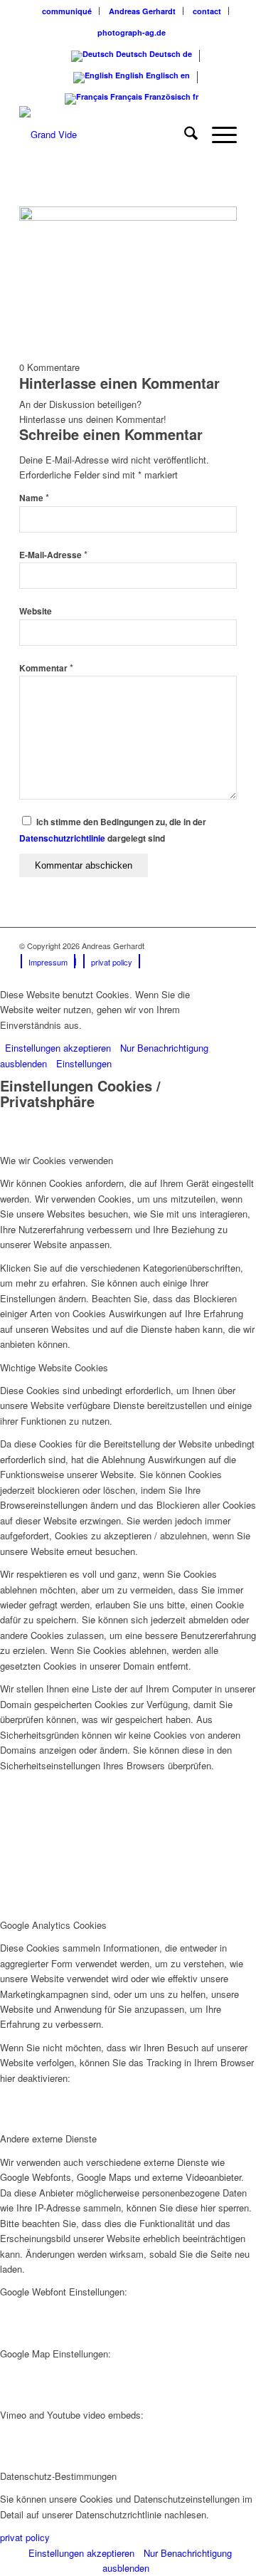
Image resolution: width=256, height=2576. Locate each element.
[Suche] (184, 135)
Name (34, 498)
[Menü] (217, 135)
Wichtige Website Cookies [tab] (54, 1367)
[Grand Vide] (106, 135)
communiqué (67, 11)
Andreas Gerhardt (142, 11)
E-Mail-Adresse (53, 555)
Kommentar (46, 668)
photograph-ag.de (132, 32)
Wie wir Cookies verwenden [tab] (57, 1160)
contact (207, 11)
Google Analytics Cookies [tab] (53, 1925)
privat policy (25, 2537)
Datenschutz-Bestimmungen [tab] (58, 2476)
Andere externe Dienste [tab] (48, 2138)
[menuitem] (67, 11)
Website (36, 611)
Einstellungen (84, 1063)
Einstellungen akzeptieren (58, 1048)
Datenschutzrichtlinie (62, 838)
